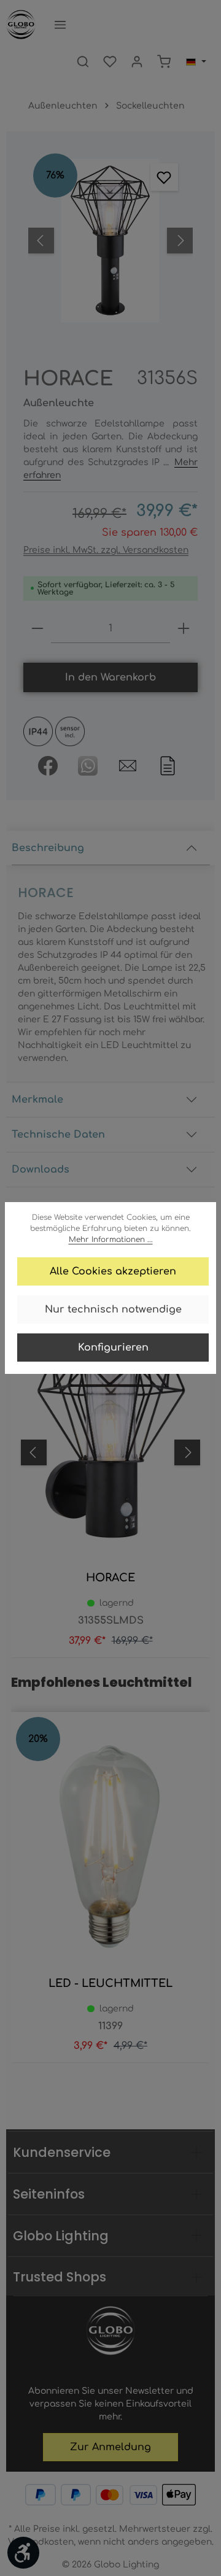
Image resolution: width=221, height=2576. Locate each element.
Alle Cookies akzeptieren (113, 1271)
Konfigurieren (113, 1348)
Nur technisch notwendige (113, 1309)
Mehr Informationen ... (111, 1240)
